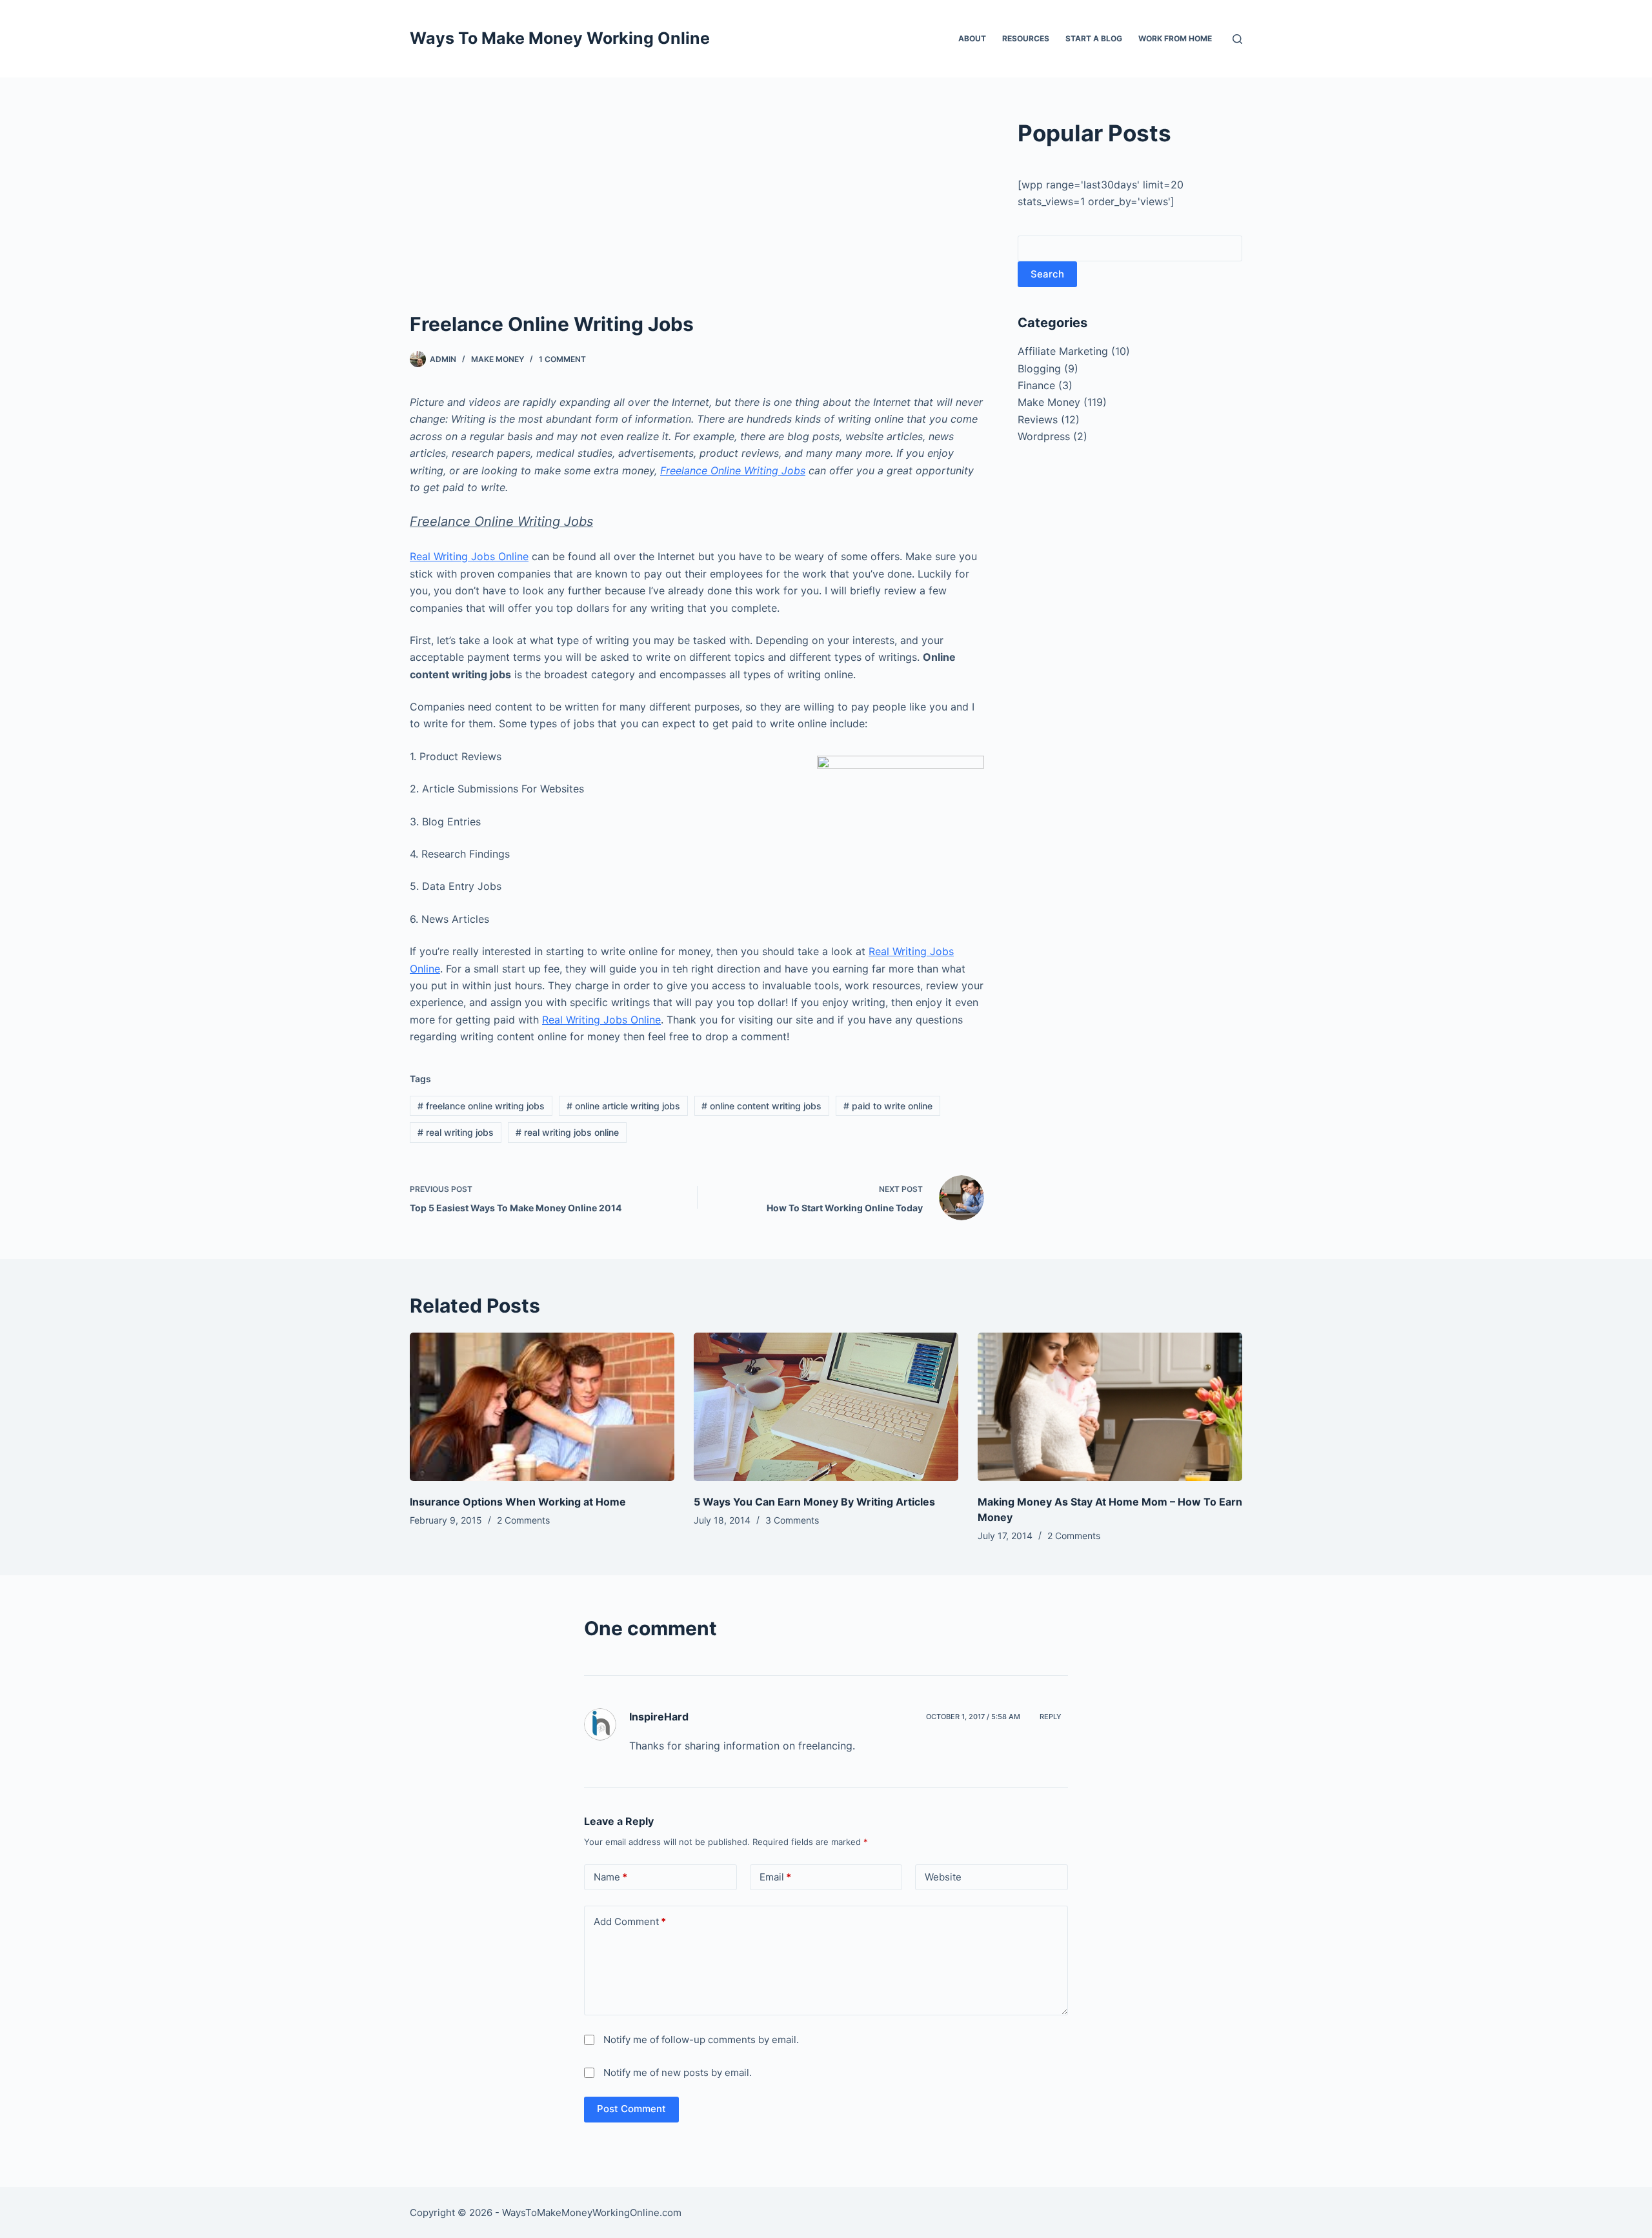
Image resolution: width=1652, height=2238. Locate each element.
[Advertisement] (697, 213)
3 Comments (792, 1520)
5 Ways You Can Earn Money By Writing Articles (814, 1502)
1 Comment (562, 359)
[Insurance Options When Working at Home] (542, 1407)
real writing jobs (456, 1132)
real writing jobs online (567, 1132)
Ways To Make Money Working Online (560, 38)
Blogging (1039, 368)
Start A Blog (1094, 38)
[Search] (1237, 39)
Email (775, 1877)
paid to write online (888, 1106)
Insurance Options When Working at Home (518, 1502)
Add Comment (630, 1921)
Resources (1026, 38)
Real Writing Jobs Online (469, 556)
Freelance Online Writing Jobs (733, 470)
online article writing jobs (623, 1106)
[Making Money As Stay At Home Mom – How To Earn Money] (1110, 1407)
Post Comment (631, 2109)
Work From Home (1175, 38)
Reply (1051, 1717)
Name (610, 1877)
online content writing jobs (761, 1106)
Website (943, 1877)
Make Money (498, 359)
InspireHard (659, 1717)
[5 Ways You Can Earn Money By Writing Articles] (826, 1407)
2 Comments (523, 1520)
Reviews (1038, 419)
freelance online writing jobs (481, 1106)
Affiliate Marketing (1063, 351)
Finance (1036, 385)
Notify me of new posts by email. (678, 2072)
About (972, 38)
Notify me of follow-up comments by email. (701, 2040)
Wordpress (1044, 436)
